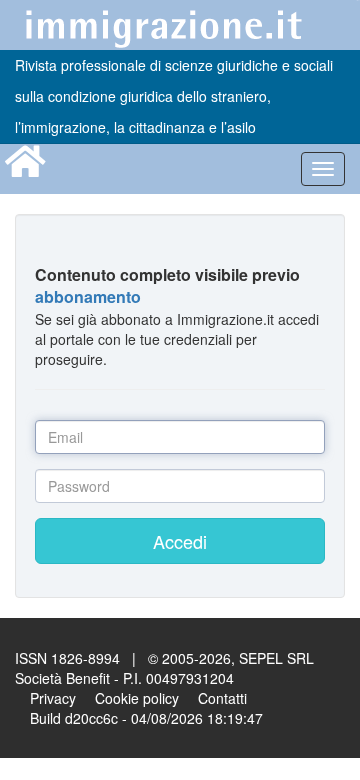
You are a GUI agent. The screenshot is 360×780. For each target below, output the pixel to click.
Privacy (53, 698)
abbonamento (88, 296)
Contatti (222, 698)
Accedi (180, 541)
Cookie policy (137, 698)
